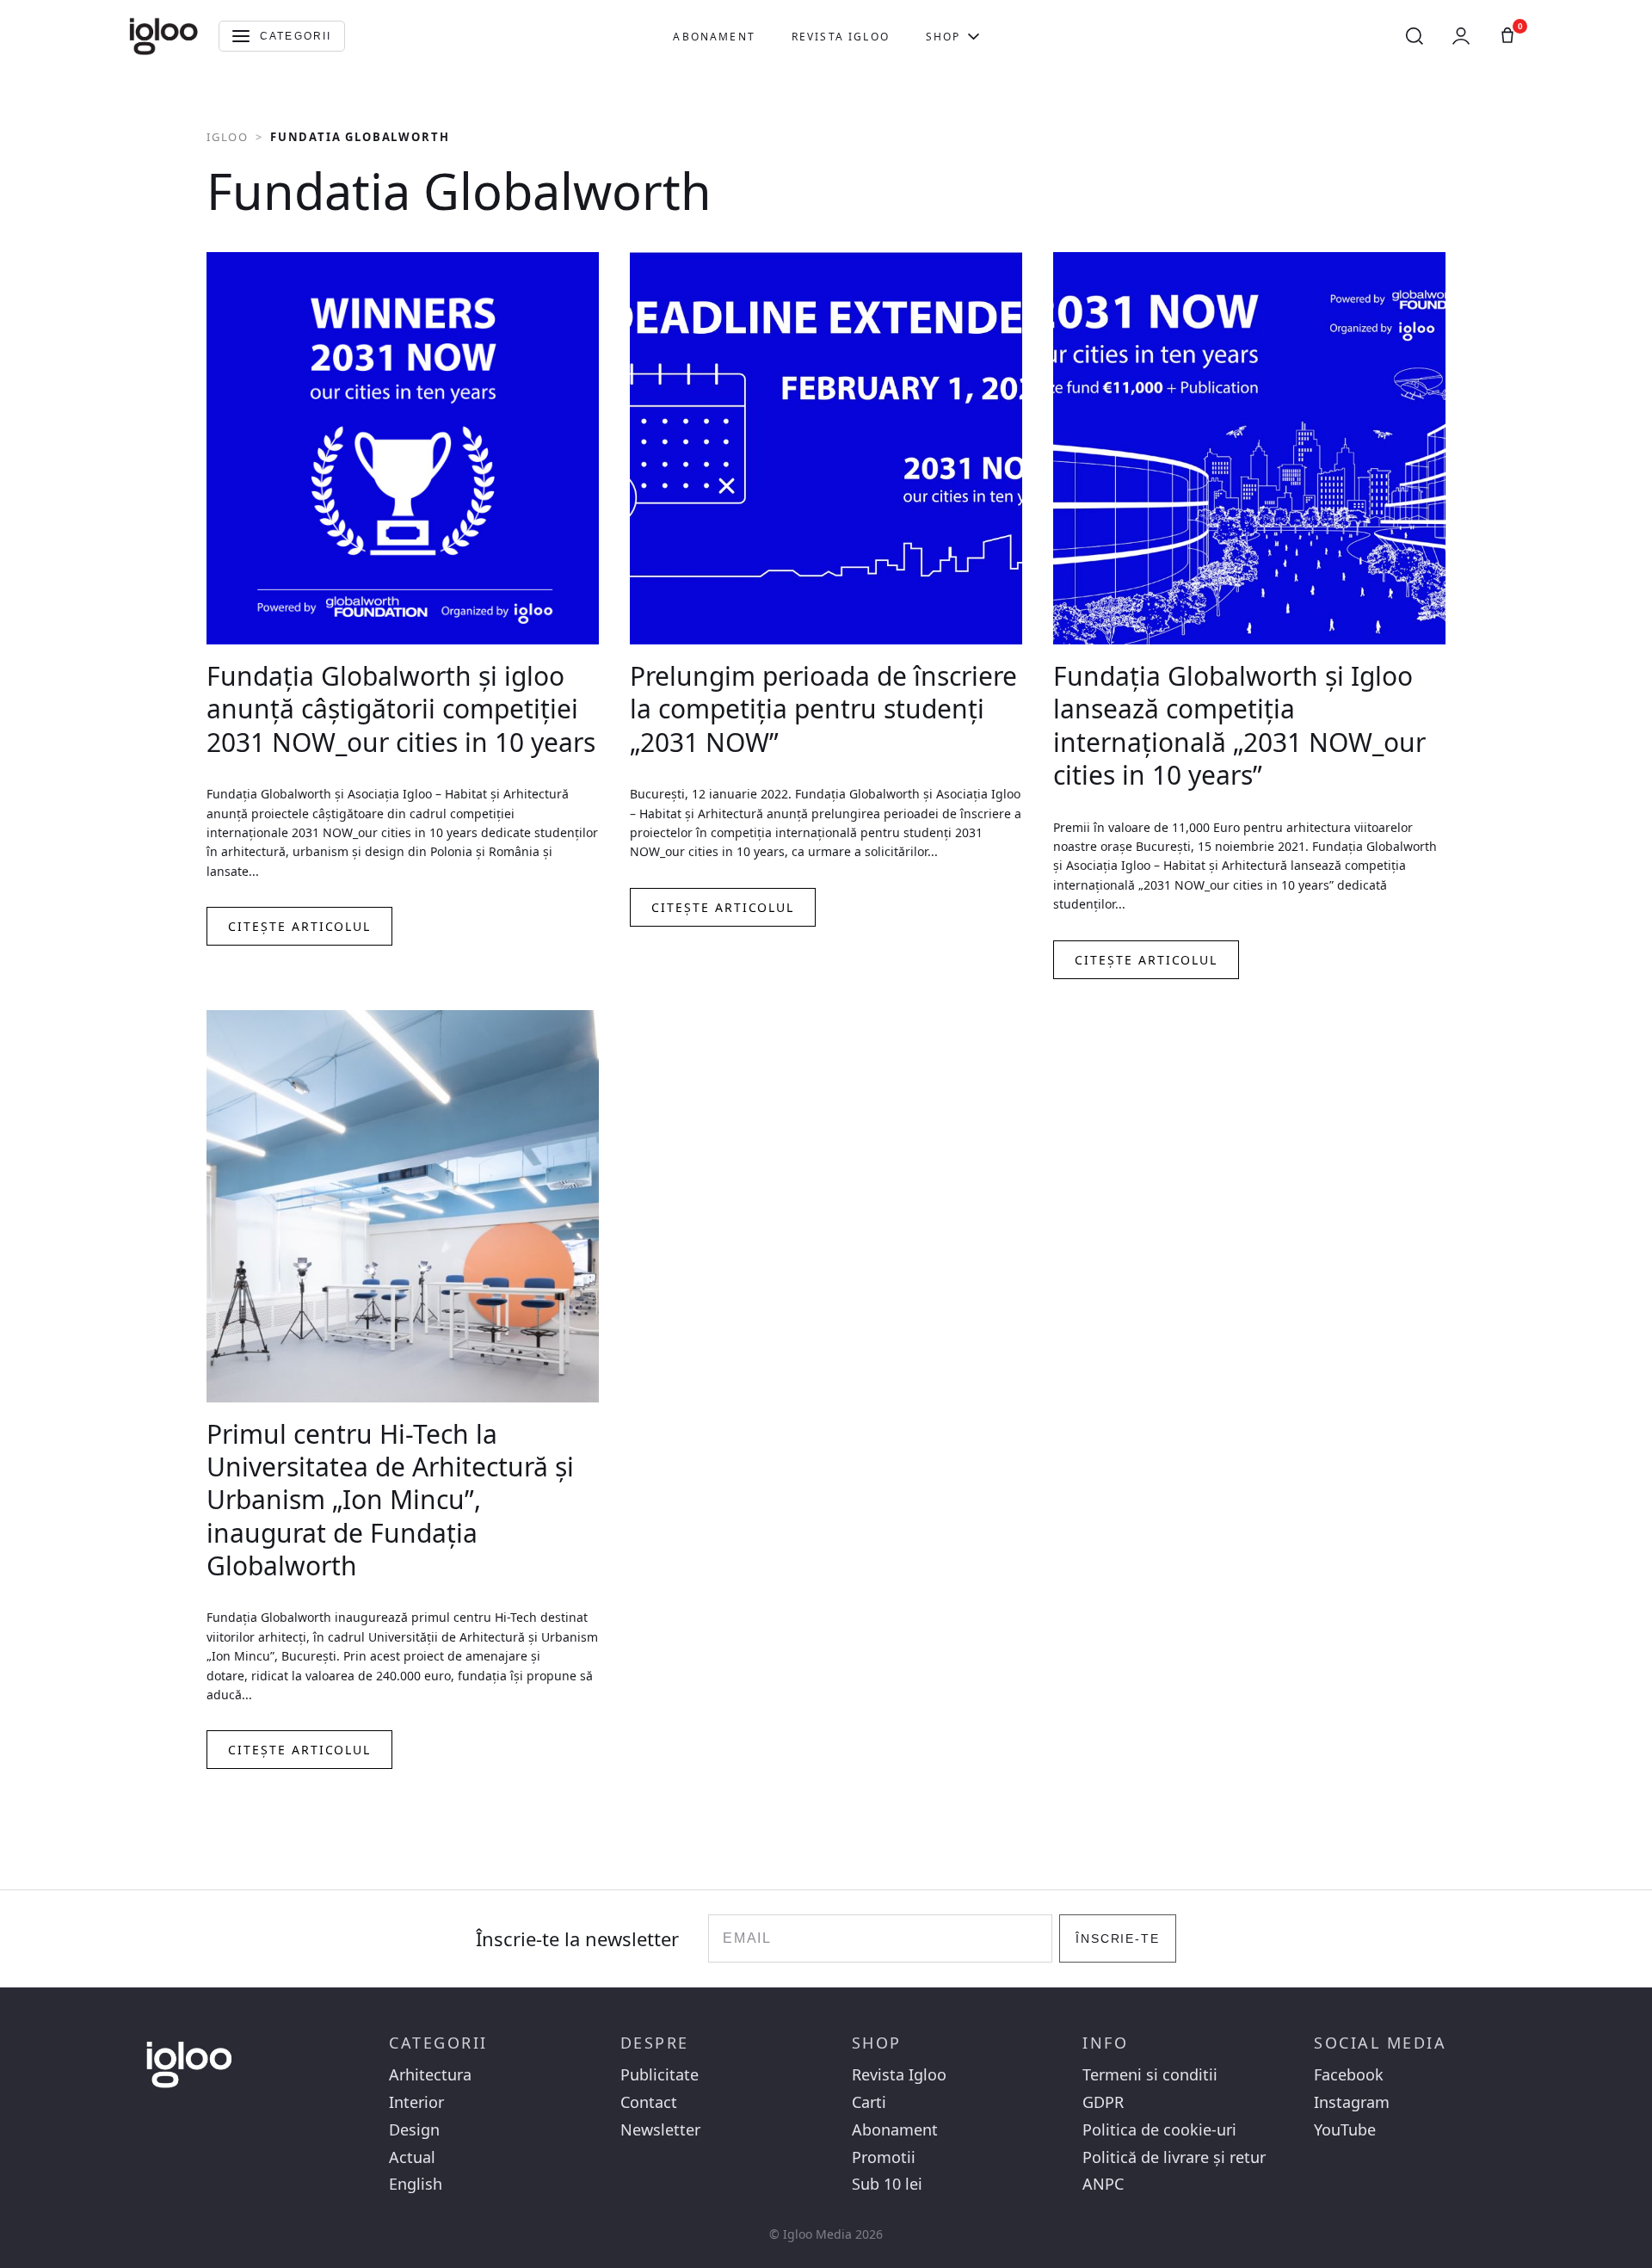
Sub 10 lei (887, 2184)
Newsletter (660, 2130)
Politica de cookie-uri (1159, 2130)
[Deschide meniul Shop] (974, 36)
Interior (416, 2102)
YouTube (1345, 2130)
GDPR (1103, 2102)
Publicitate (660, 2075)
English (416, 2184)
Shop (943, 37)
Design (414, 2130)
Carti (869, 2102)
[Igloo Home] (163, 36)
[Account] (1461, 36)
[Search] (1415, 36)
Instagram (1352, 2102)
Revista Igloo (841, 37)
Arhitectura (430, 2075)
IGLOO (228, 137)
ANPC (1103, 2184)
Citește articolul (299, 926)
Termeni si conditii (1150, 2075)
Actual (412, 2157)
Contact (649, 2102)
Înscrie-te (1118, 1938)
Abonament (714, 37)
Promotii (884, 2157)
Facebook (1349, 2075)
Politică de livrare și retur (1174, 2157)
